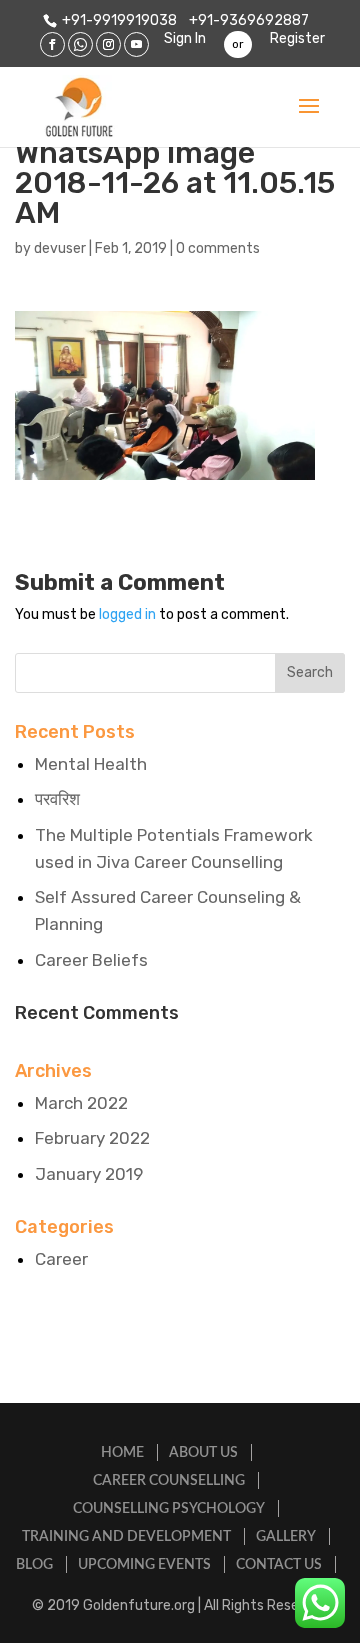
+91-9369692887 (247, 20)
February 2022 (92, 1138)
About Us (203, 1453)
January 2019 (89, 1174)
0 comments (218, 248)
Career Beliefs (91, 960)
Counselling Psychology (169, 1509)
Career (61, 1259)
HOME (122, 1453)
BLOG (34, 1565)
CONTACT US (279, 1565)
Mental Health (91, 764)
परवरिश (57, 799)
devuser (60, 248)
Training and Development (126, 1537)
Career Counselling (169, 1481)
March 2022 (81, 1103)
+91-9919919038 (119, 20)
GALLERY (286, 1537)
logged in (127, 614)
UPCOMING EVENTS (144, 1565)
